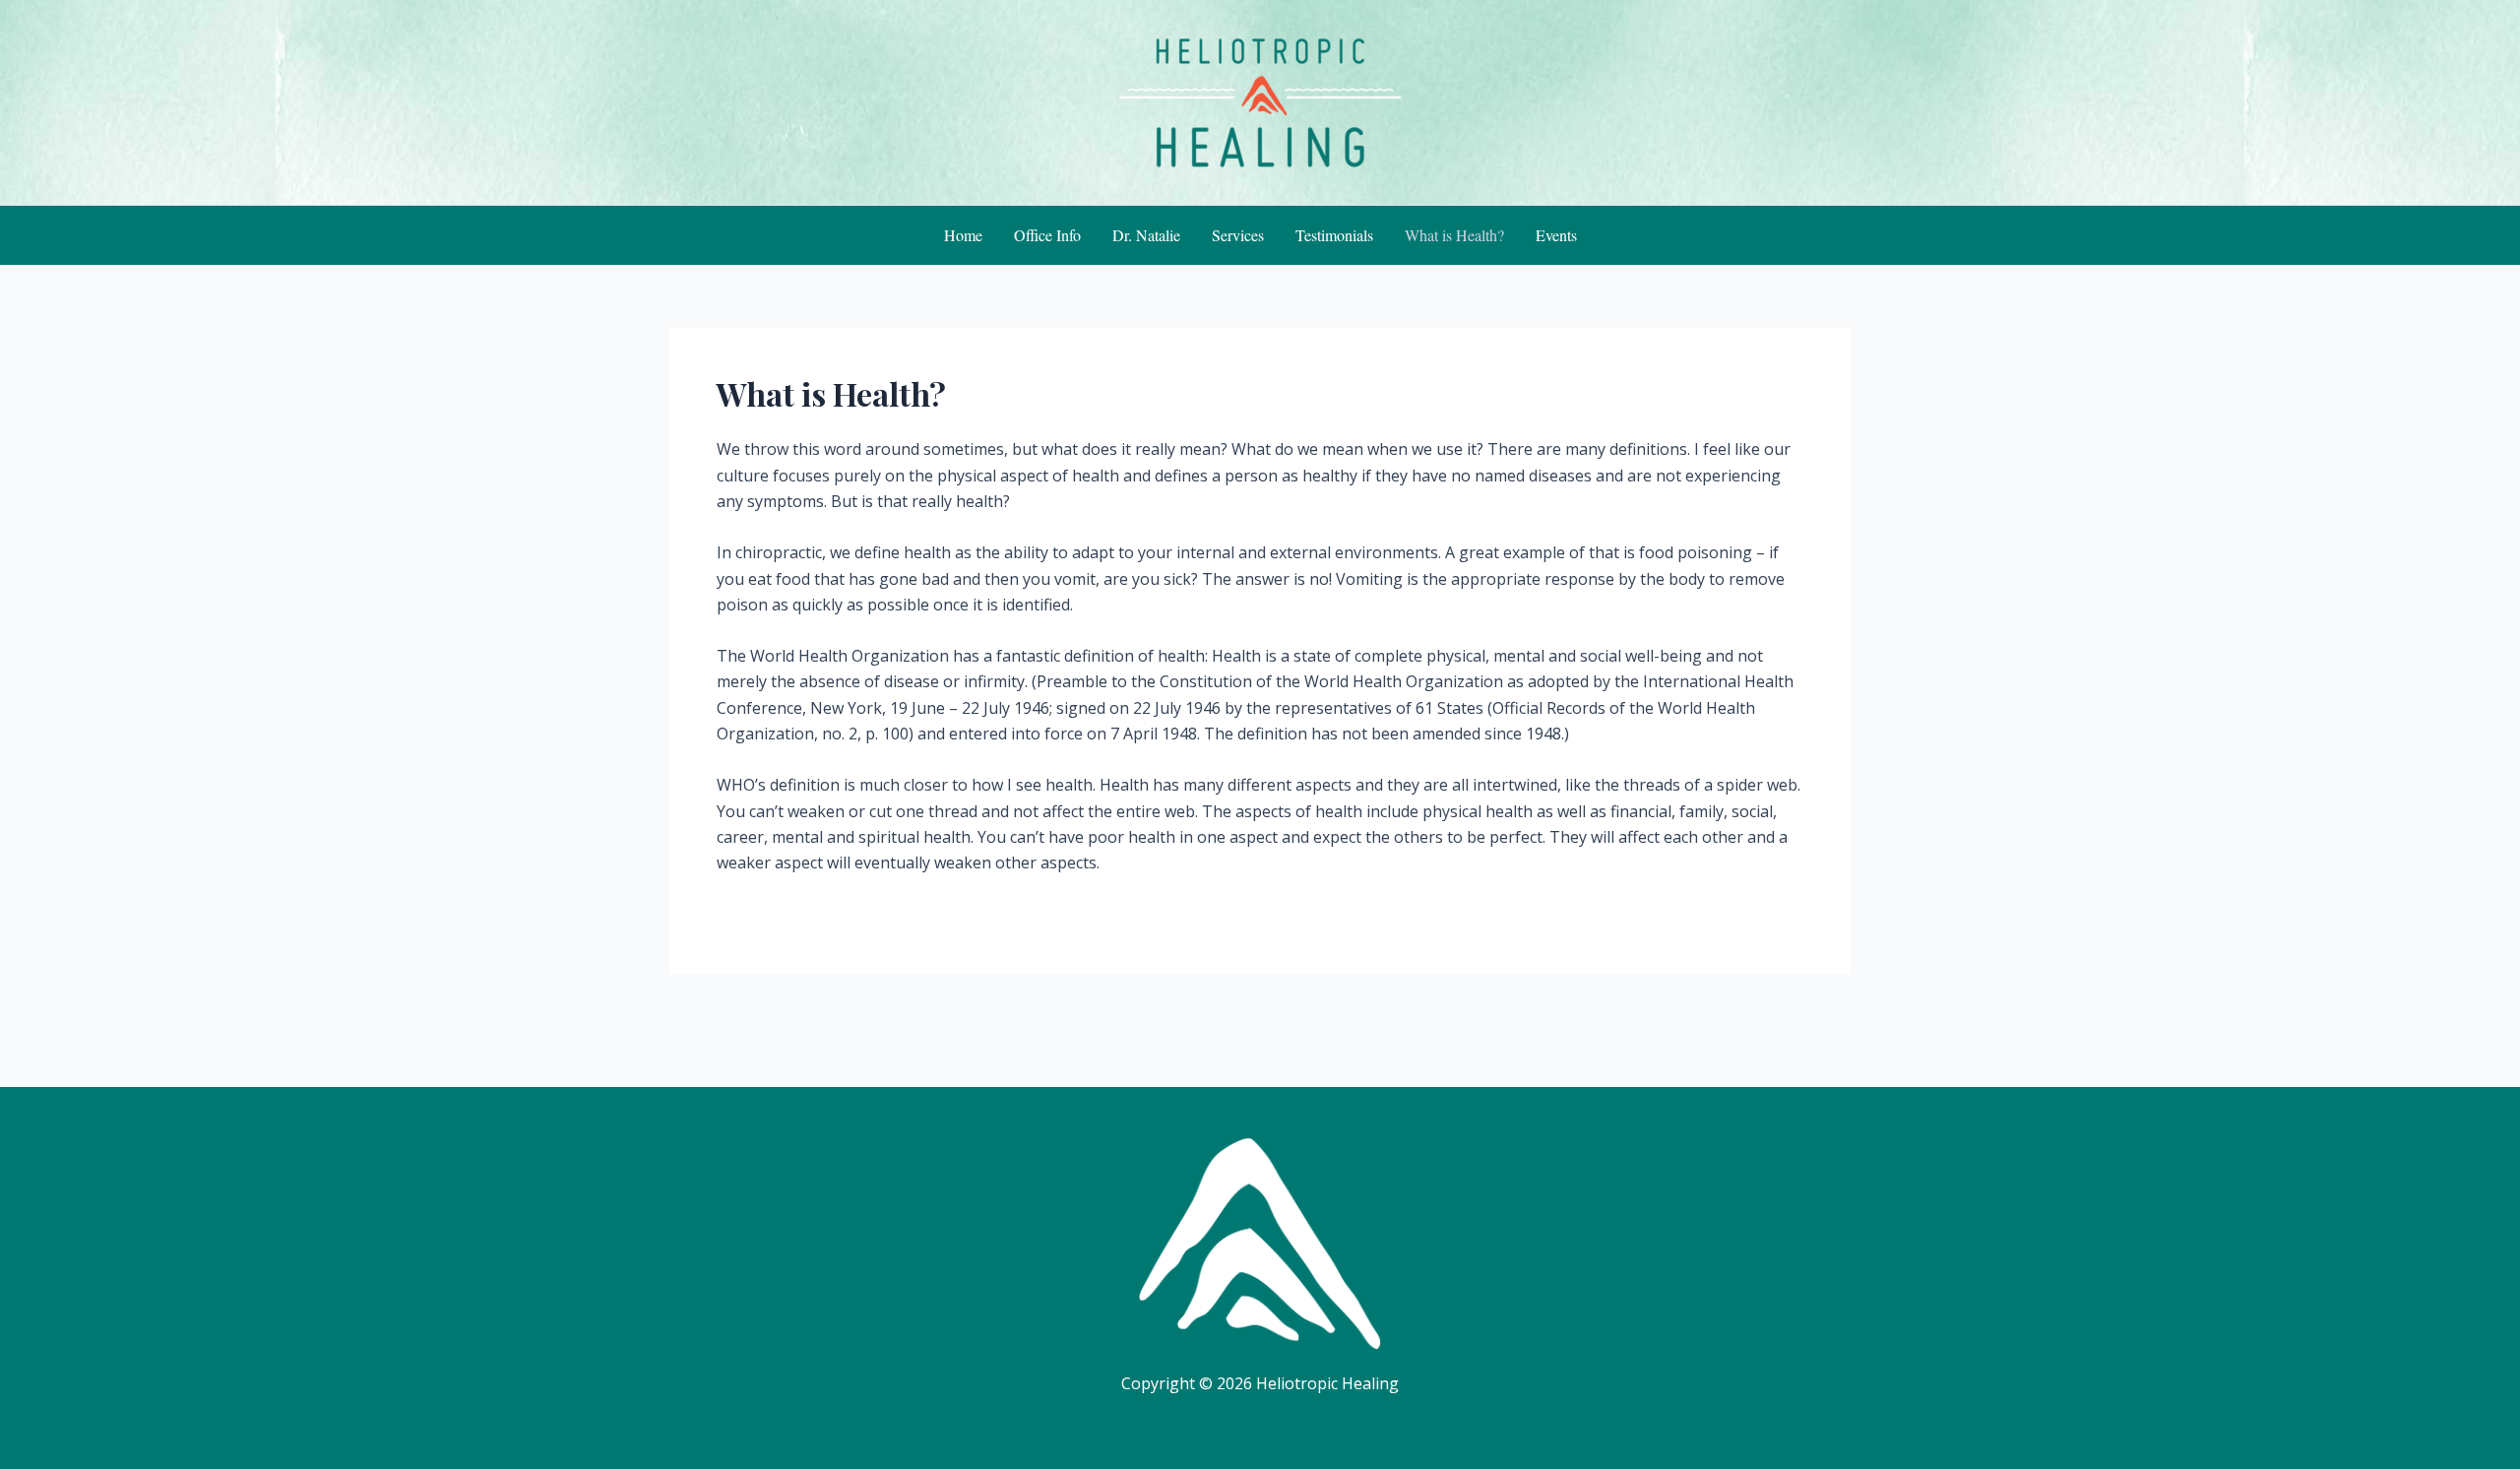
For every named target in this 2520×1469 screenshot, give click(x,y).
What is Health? (1454, 235)
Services (1238, 235)
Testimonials (1334, 235)
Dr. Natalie (1146, 235)
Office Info (1047, 235)
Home (963, 235)
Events (1556, 235)
